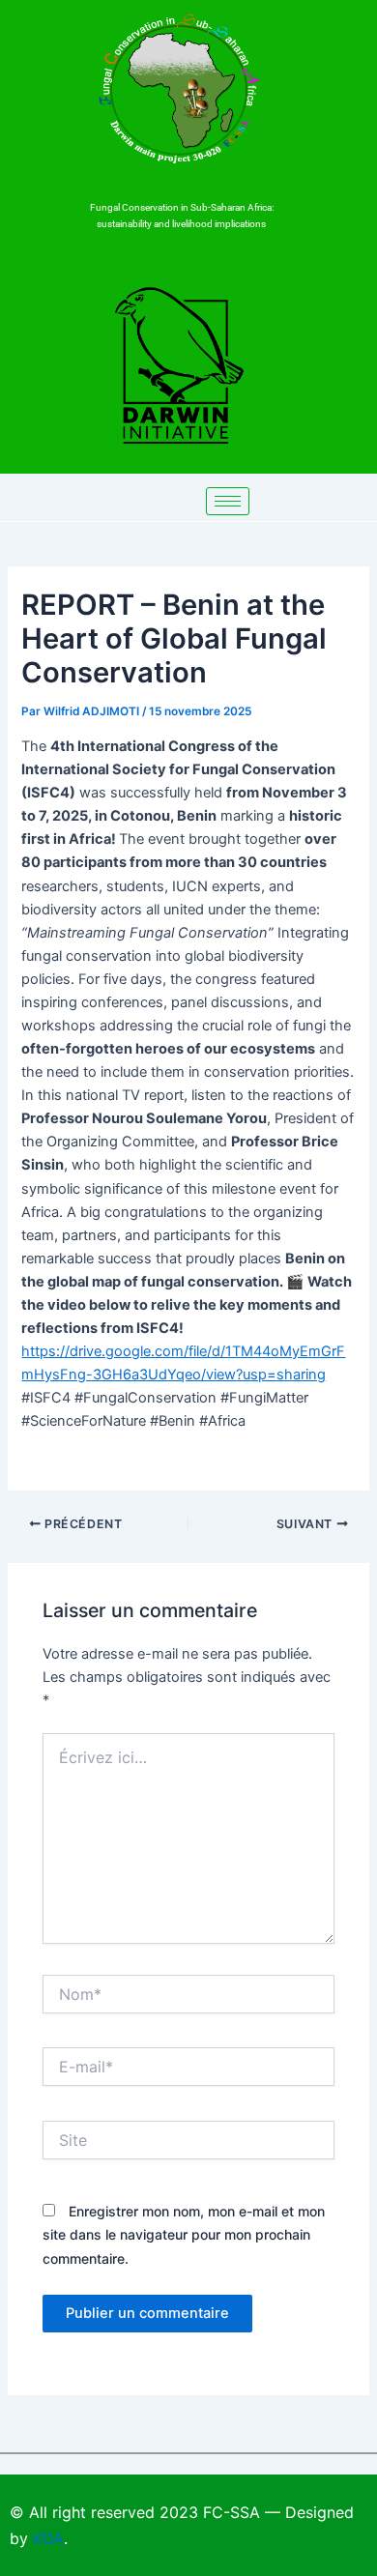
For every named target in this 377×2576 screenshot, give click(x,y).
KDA (48, 2538)
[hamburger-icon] (228, 501)
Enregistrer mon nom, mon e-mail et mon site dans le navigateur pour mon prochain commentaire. (184, 2234)
